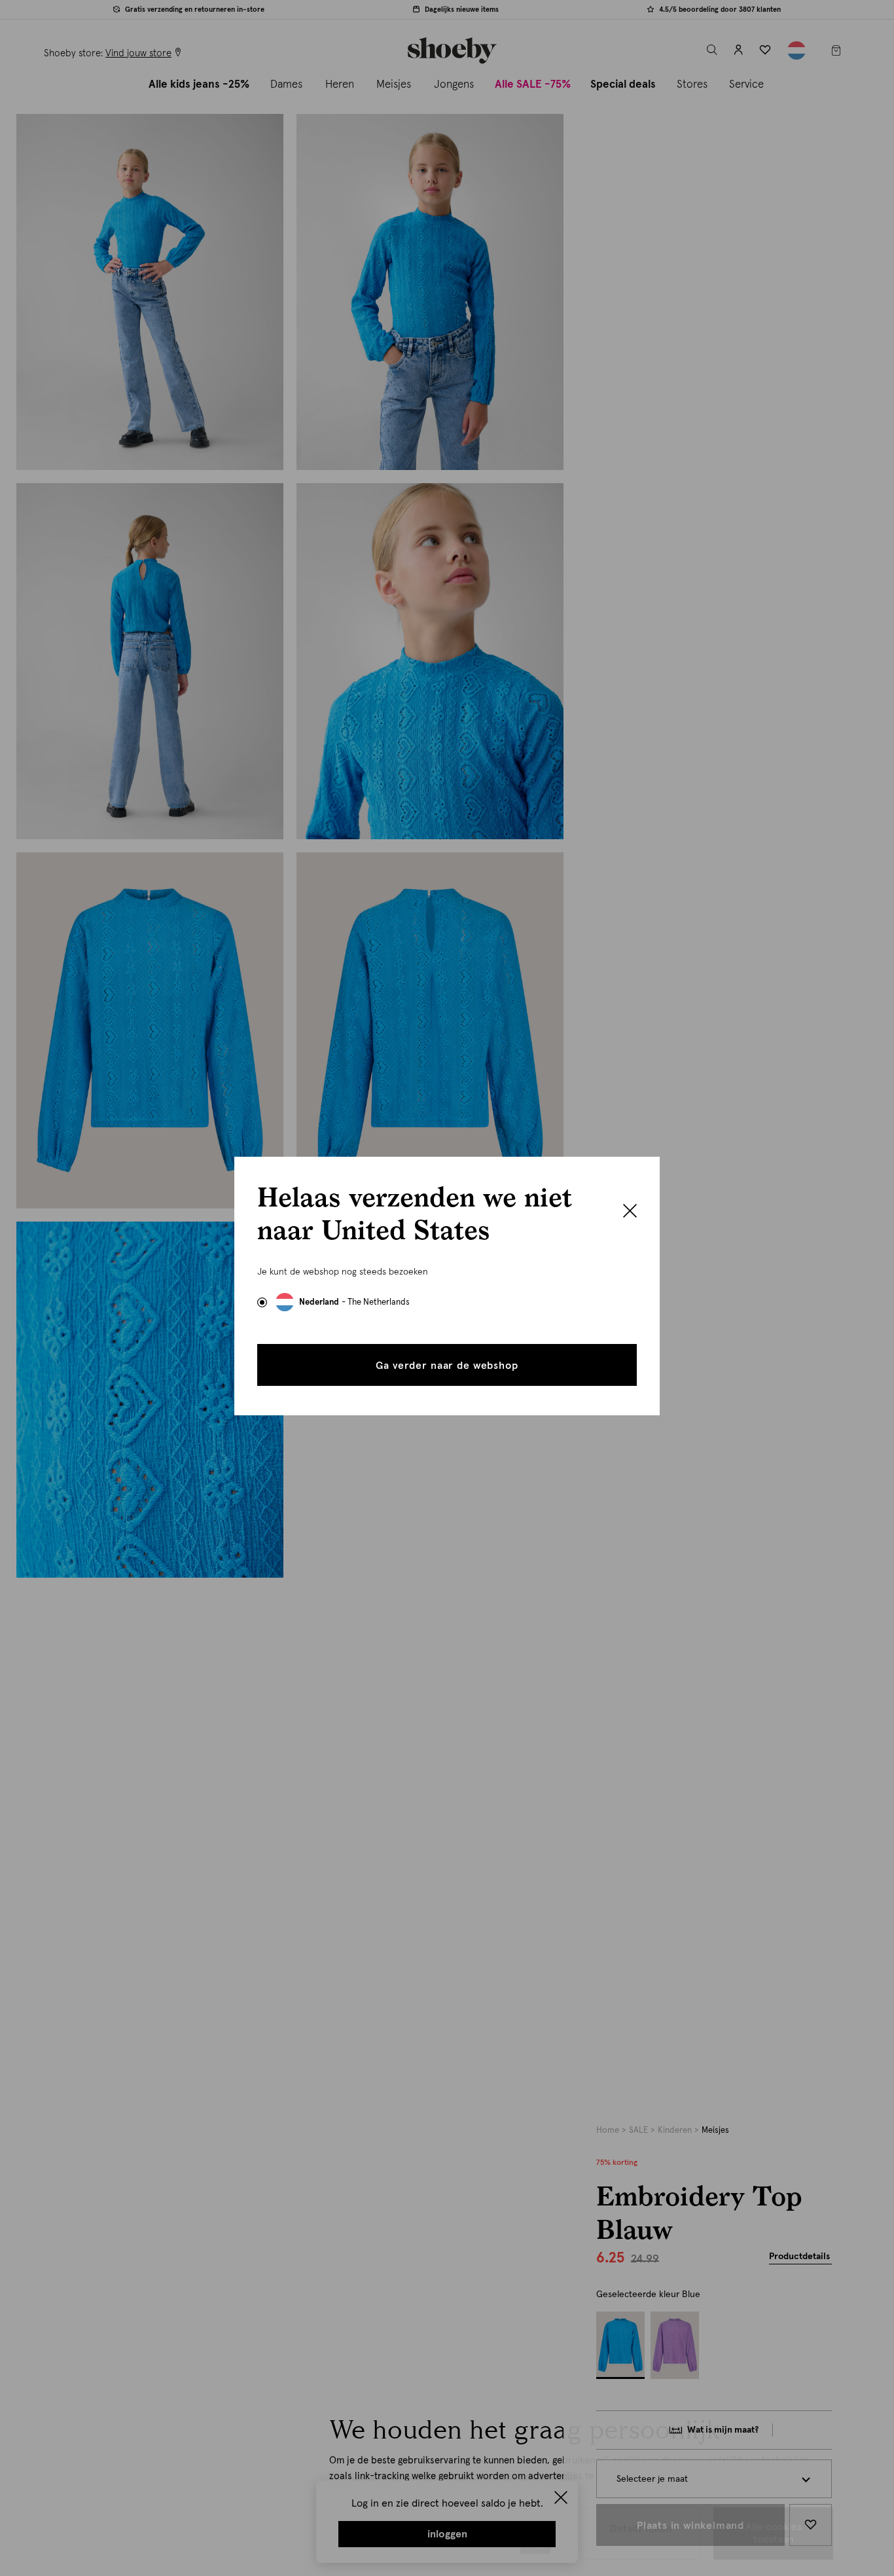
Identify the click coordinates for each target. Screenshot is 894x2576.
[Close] (630, 1212)
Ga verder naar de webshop (447, 1366)
